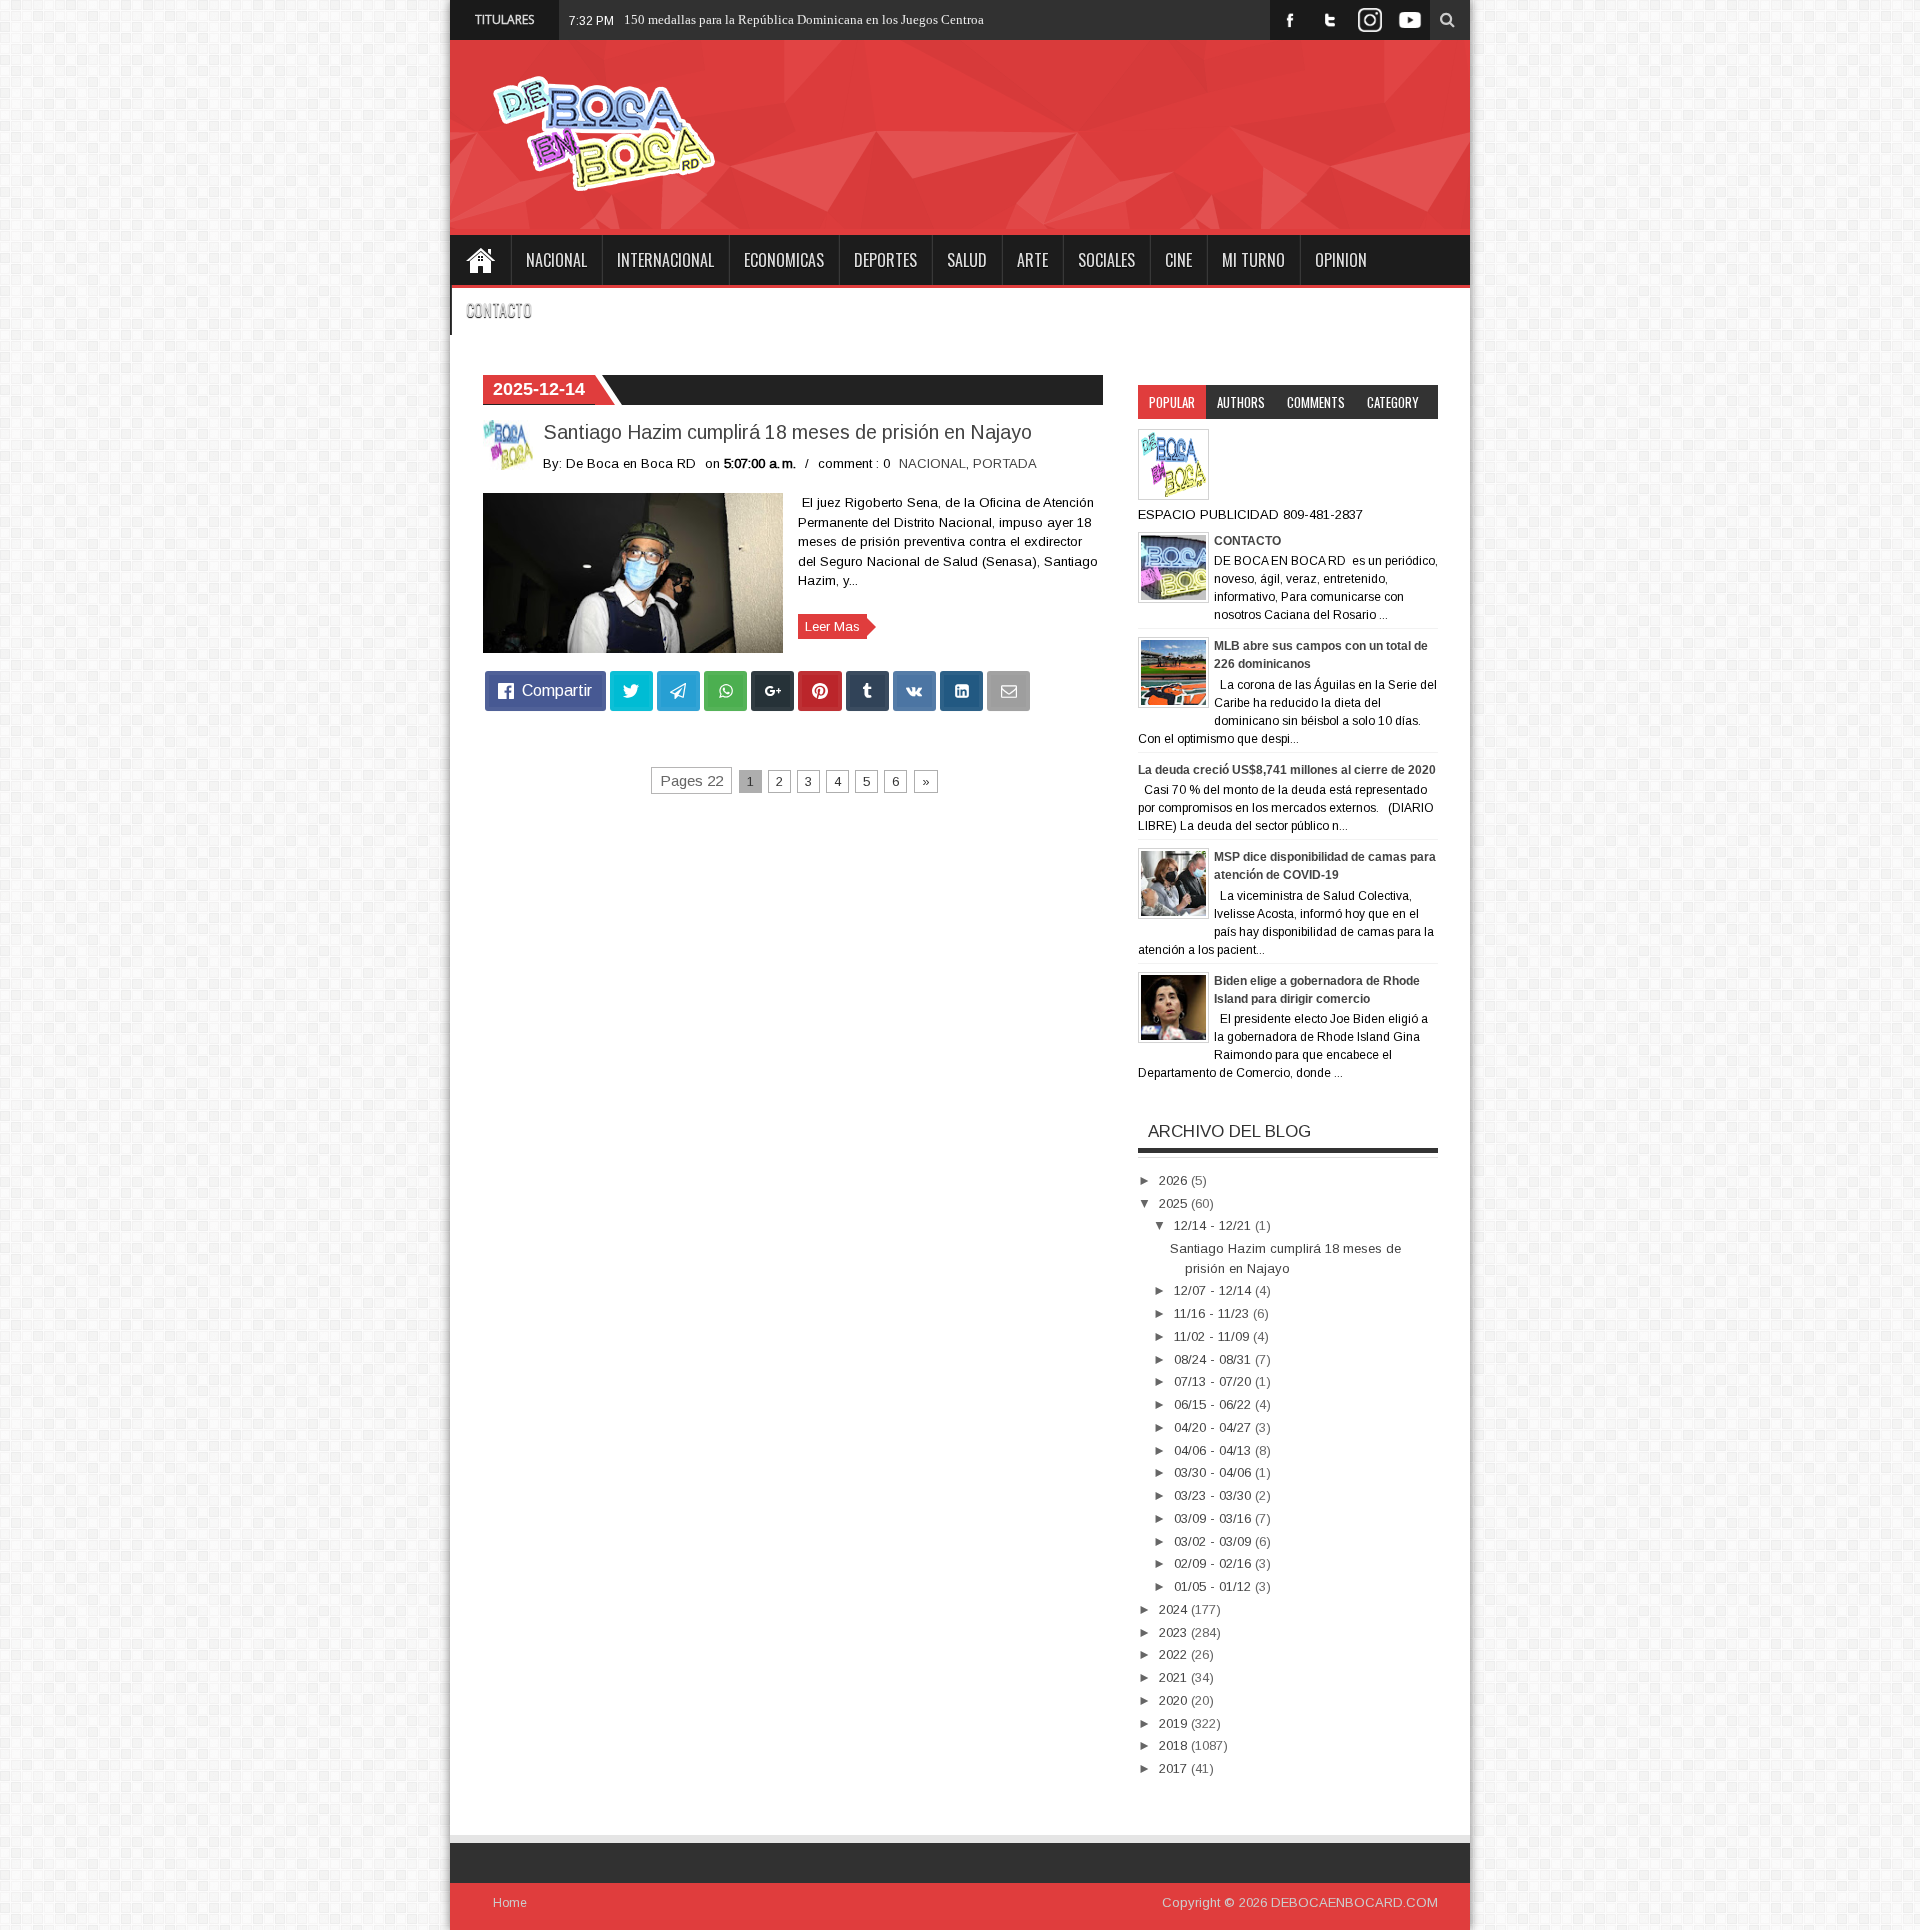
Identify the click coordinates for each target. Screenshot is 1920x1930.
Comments (1316, 402)
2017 (1175, 1768)
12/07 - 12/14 (1214, 1290)
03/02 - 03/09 (1214, 1541)
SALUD (967, 260)
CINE (1178, 260)
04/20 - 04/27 (1214, 1427)
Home (480, 260)
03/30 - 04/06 (1214, 1472)
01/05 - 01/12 (1214, 1586)
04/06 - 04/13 (1214, 1450)
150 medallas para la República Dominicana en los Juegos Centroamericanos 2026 (847, 19)
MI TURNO (1253, 260)
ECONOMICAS (784, 260)
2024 (1175, 1609)
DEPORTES (885, 260)
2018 (1175, 1745)
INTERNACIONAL (665, 260)
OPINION (1341, 260)
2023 (1175, 1632)
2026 (1175, 1180)
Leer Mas (832, 626)
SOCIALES (1106, 260)
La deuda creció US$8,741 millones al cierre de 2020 (1287, 770)
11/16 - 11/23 (1213, 1313)
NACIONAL (556, 260)
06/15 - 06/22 (1214, 1404)
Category (1393, 402)
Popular (1172, 402)
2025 (1175, 1203)
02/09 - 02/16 (1214, 1563)
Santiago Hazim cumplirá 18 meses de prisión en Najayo (787, 432)
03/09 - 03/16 (1214, 1518)
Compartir (557, 690)
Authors (1241, 402)
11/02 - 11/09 (1213, 1336)
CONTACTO (499, 310)
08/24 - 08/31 (1214, 1359)
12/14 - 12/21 (1214, 1225)
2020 (1175, 1700)
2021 (1175, 1677)
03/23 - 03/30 (1214, 1495)
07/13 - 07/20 (1214, 1381)
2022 (1175, 1654)
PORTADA (1005, 463)
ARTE (1032, 260)
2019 (1175, 1723)
